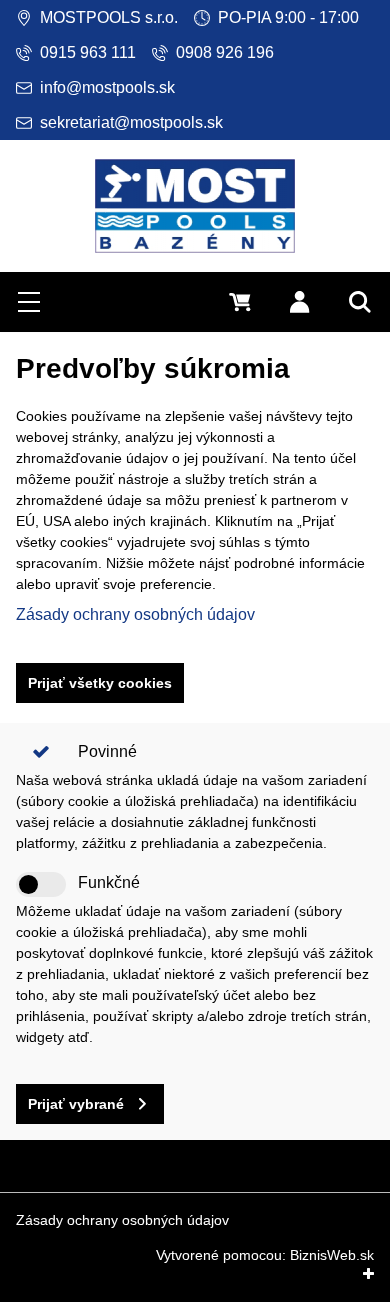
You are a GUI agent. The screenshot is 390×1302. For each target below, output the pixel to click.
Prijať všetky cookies (100, 683)
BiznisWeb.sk (332, 1255)
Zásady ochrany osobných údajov (135, 614)
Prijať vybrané (76, 1104)
